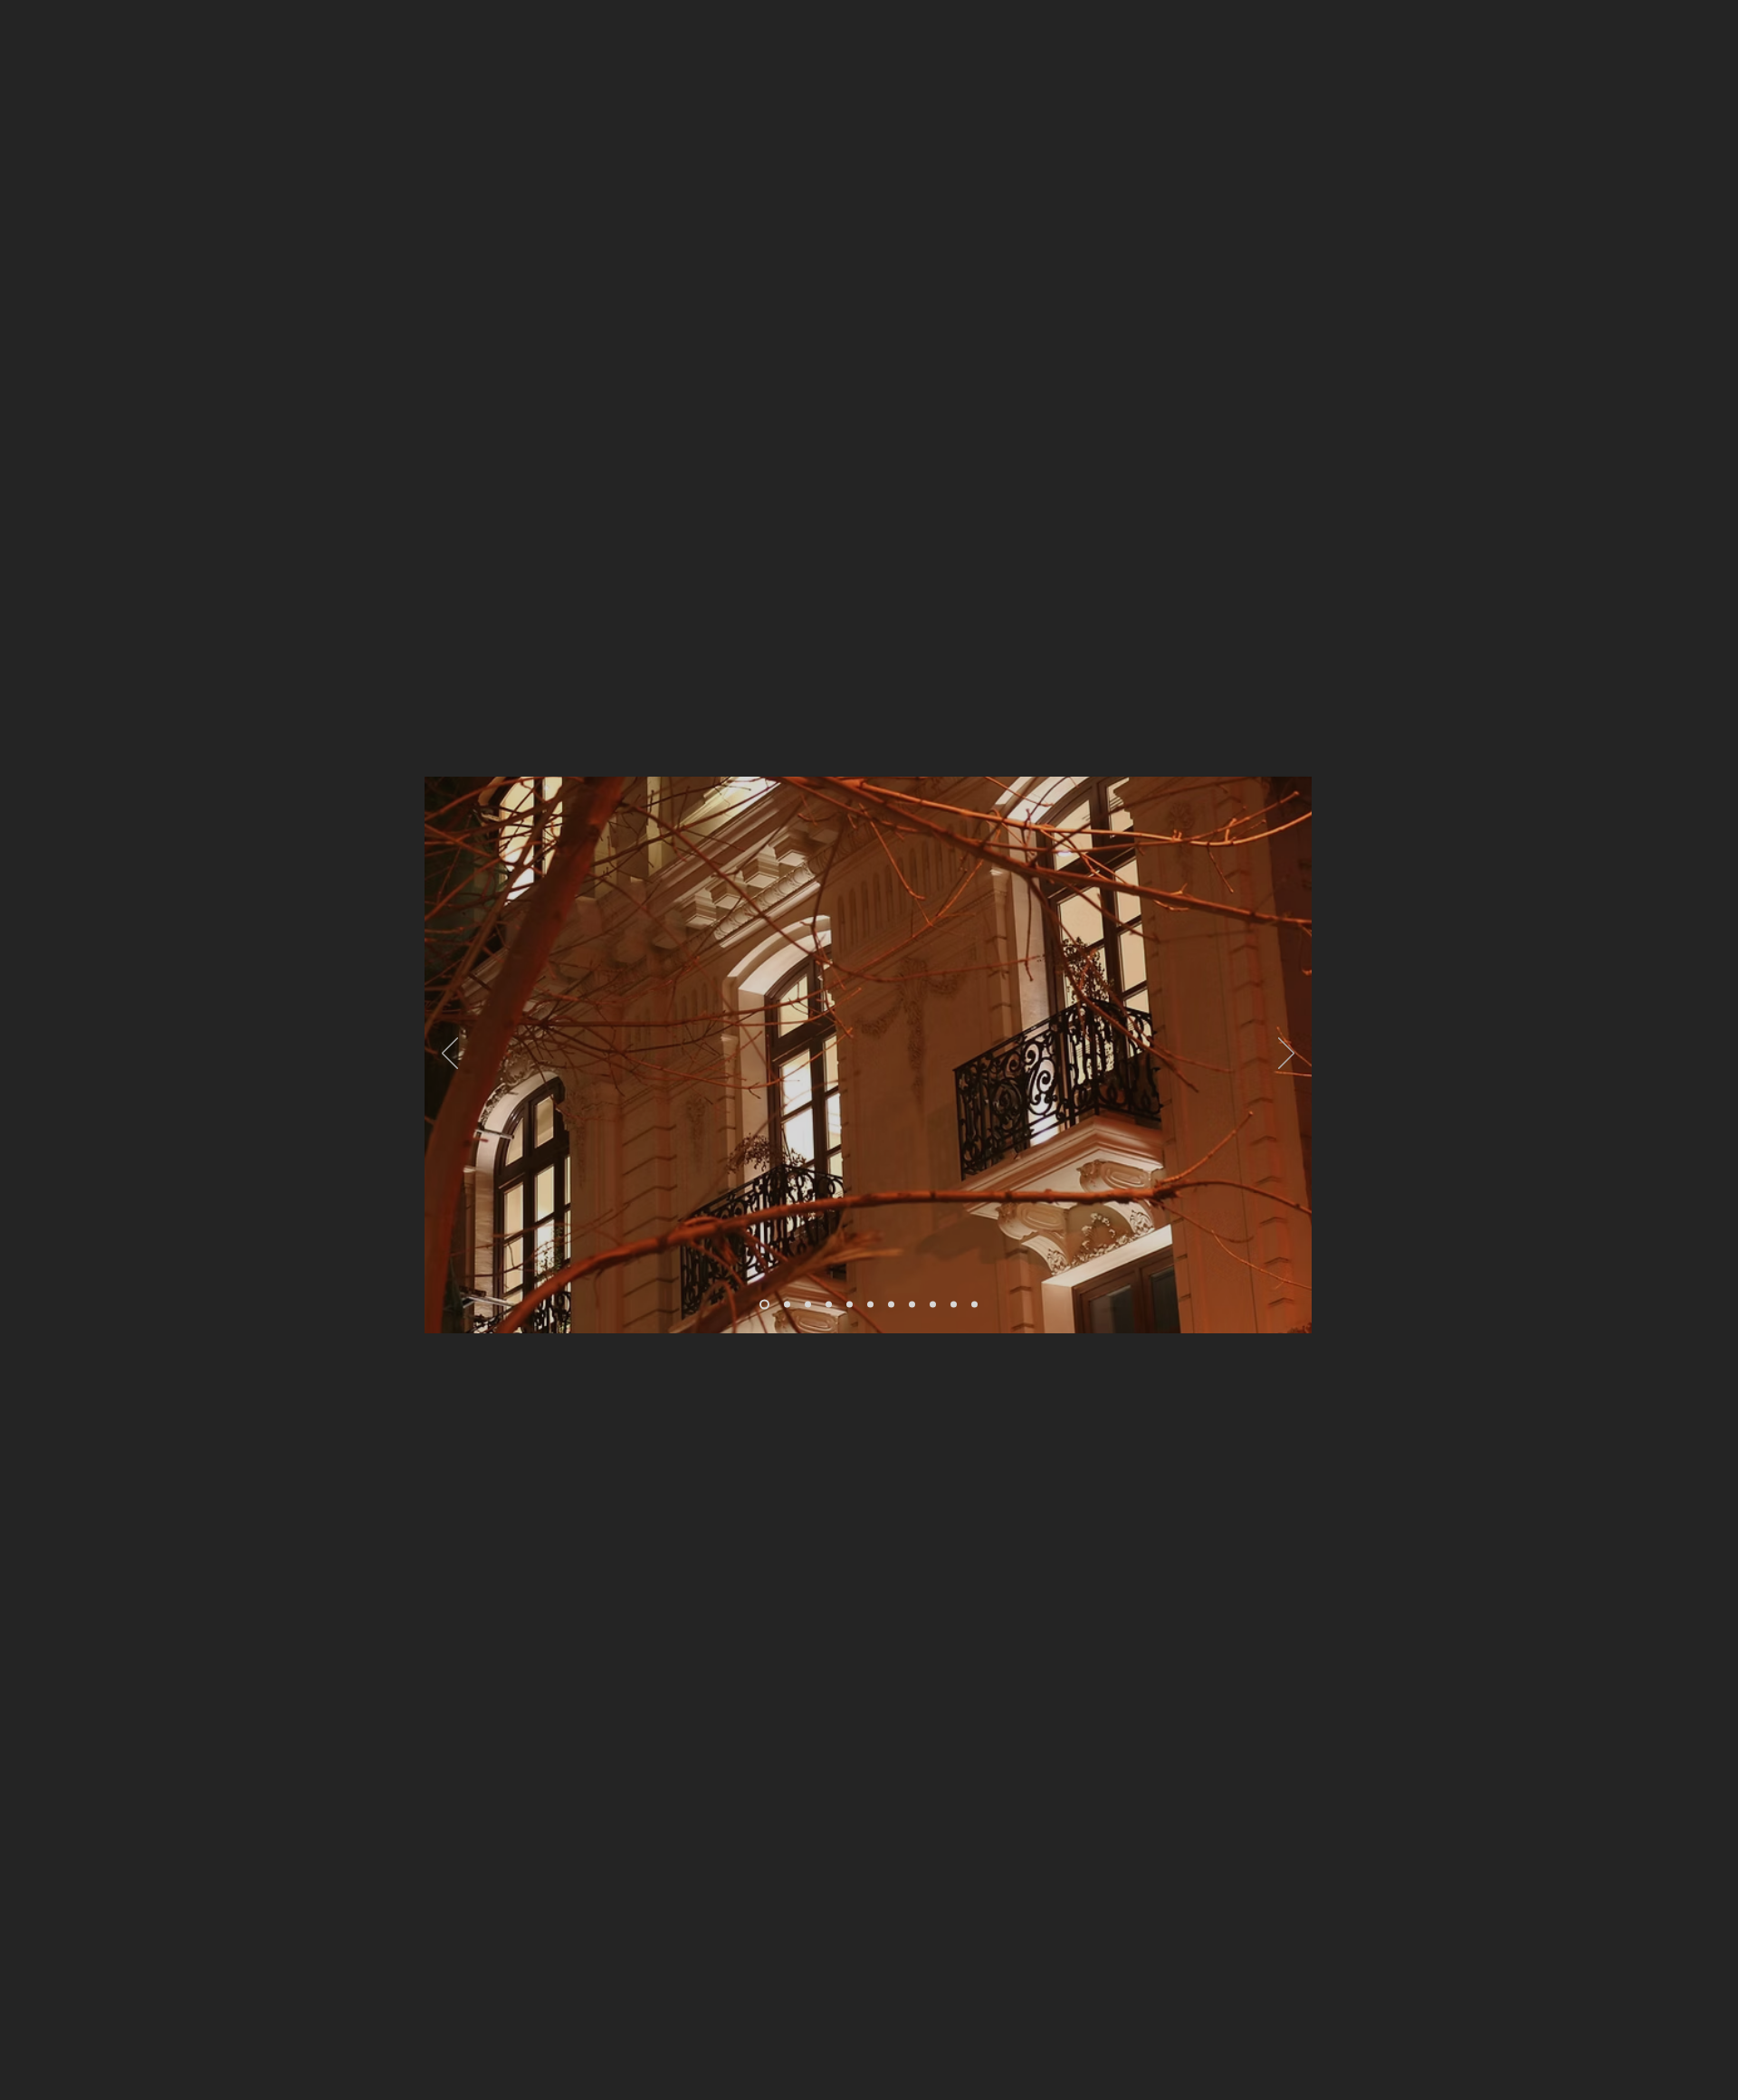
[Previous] (450, 1055)
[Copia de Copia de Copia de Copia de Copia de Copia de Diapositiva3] (891, 1305)
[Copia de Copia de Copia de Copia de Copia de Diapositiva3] (933, 1305)
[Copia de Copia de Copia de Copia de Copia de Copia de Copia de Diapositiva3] (954, 1305)
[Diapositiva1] (764, 1305)
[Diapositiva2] (787, 1305)
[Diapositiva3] (808, 1305)
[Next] (1286, 1055)
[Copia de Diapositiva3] (829, 1305)
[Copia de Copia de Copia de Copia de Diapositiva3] (912, 1305)
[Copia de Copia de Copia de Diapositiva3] (870, 1305)
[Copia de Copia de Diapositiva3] (850, 1305)
